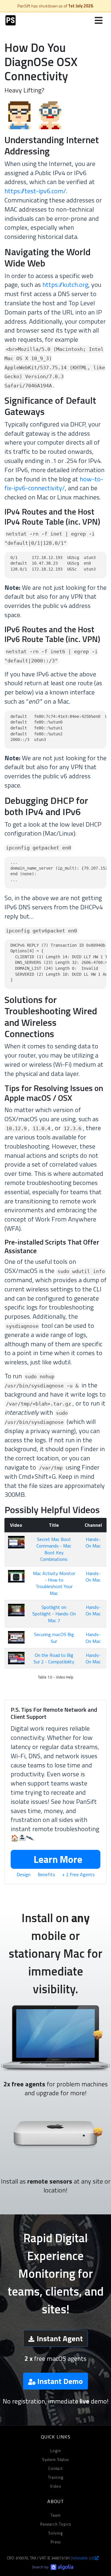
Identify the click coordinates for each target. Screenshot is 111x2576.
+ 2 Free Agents (78, 1874)
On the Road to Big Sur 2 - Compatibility (54, 1658)
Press (56, 2542)
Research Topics (56, 2524)
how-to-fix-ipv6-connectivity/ (54, 484)
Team (56, 2515)
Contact (55, 2468)
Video (56, 2486)
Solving (55, 2533)
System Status (55, 2460)
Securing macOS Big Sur (54, 1638)
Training (56, 2477)
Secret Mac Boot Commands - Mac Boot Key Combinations (54, 1549)
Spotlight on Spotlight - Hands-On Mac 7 (54, 1614)
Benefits (46, 1874)
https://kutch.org (65, 285)
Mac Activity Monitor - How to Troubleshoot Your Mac (54, 1583)
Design (24, 1874)
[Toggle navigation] (99, 20)
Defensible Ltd (83, 2558)
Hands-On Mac (93, 1542)
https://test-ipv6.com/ (35, 191)
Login (56, 2451)
